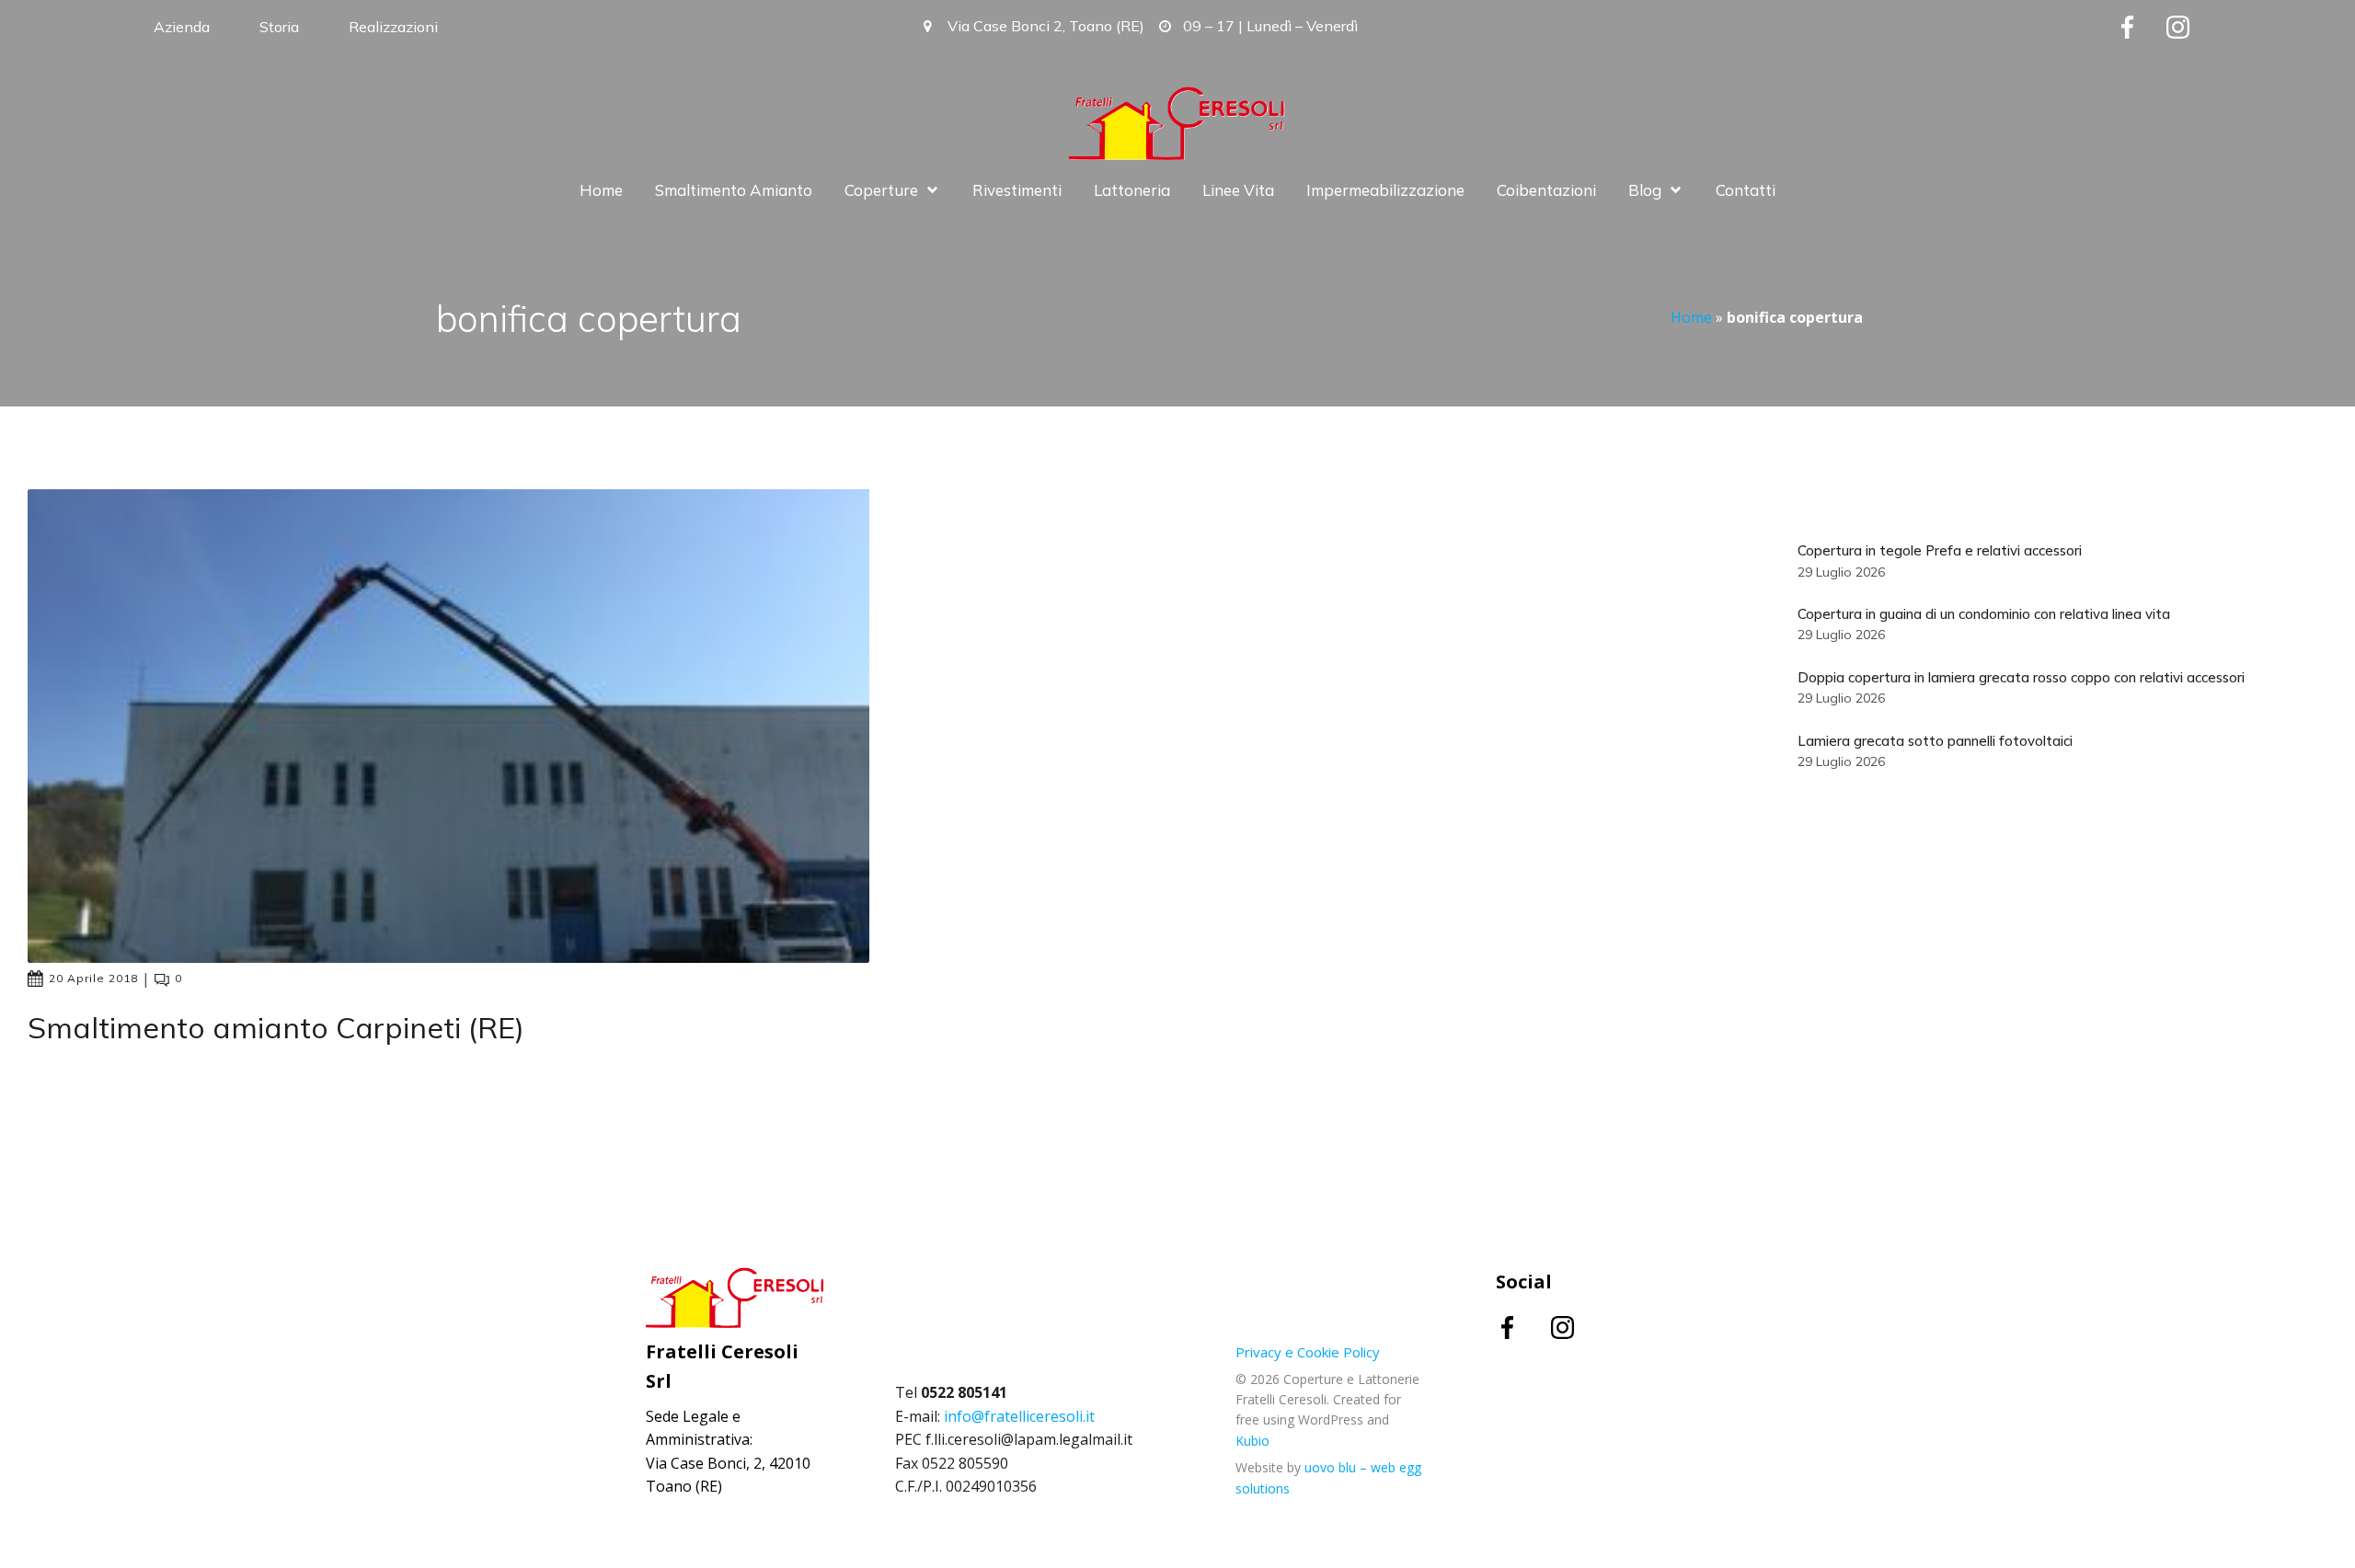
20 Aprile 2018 (93, 978)
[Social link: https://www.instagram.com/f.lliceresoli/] (2192, 27)
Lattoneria (1132, 190)
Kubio (1252, 1441)
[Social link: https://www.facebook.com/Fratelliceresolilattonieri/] (1523, 1327)
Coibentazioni (1546, 190)
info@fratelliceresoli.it (1019, 1416)
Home (601, 190)
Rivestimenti (1017, 190)
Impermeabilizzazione (1385, 190)
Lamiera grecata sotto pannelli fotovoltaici (1935, 741)
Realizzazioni (393, 27)
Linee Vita (1238, 190)
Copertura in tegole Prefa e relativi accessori (1940, 550)
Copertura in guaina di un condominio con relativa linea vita (1984, 614)
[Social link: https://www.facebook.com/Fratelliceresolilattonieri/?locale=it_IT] (2141, 27)
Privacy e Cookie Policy (1308, 1352)
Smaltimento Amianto (734, 190)
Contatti (1746, 190)
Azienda (182, 27)
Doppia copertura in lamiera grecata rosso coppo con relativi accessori (2021, 677)
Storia (279, 27)
